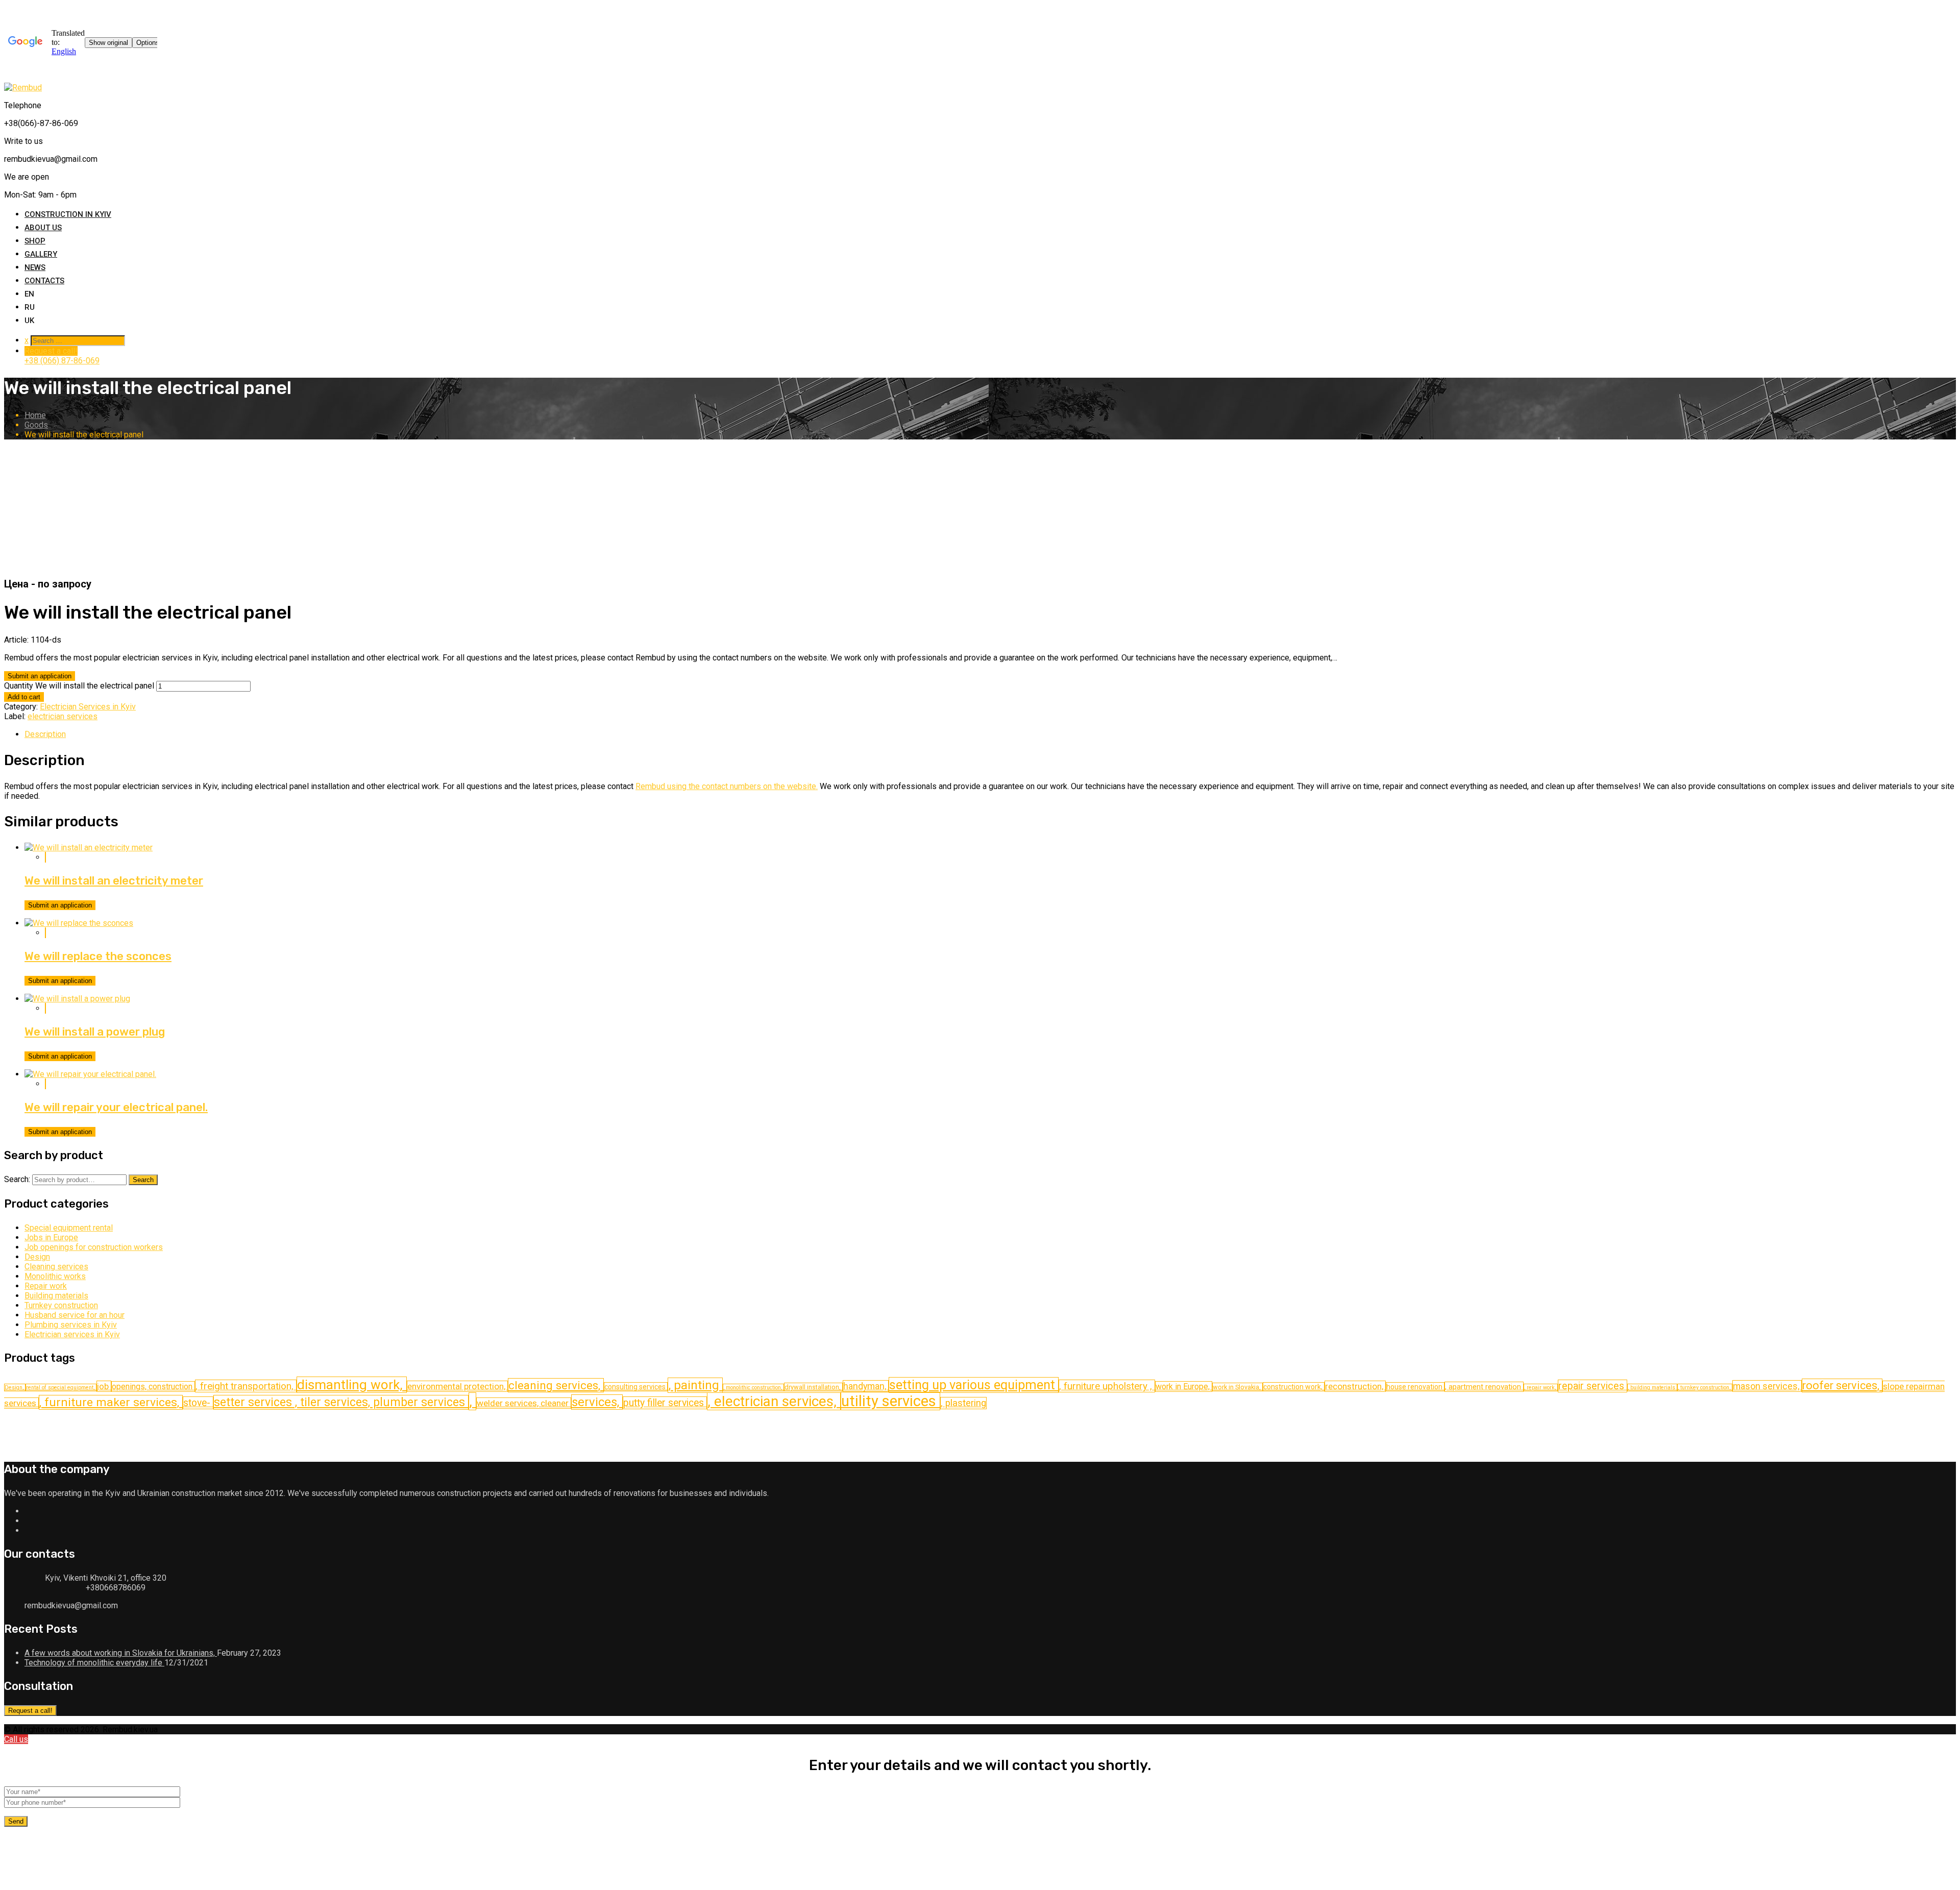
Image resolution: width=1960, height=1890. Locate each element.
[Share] (1922, 15)
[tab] (990, 734)
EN (29, 294)
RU (30, 307)
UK (29, 321)
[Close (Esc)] (1945, 15)
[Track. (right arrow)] (1938, 949)
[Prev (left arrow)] (22, 949)
